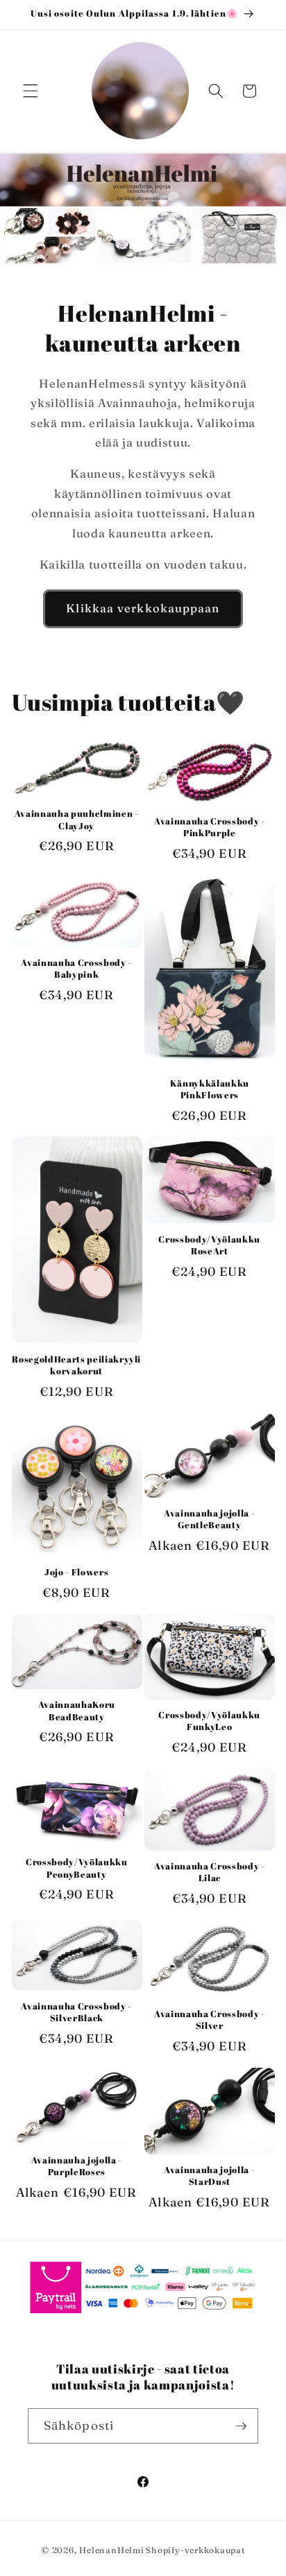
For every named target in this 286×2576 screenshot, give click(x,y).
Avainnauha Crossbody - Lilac (210, 1872)
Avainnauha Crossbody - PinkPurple (210, 827)
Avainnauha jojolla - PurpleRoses (77, 2166)
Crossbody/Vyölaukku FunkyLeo (209, 1721)
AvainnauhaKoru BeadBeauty (77, 1711)
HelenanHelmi (111, 2550)
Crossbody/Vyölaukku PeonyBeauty (77, 1868)
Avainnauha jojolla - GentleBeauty (209, 1519)
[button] (31, 91)
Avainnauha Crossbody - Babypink (76, 969)
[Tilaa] (241, 2426)
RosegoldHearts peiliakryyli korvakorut (76, 1365)
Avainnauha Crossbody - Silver (210, 2020)
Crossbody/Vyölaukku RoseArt (209, 1245)
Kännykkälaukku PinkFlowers (210, 1089)
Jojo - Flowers (76, 1572)
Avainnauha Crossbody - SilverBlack (76, 2012)
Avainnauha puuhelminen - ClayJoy (77, 820)
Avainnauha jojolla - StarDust (209, 2176)
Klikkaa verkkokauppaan (143, 608)
